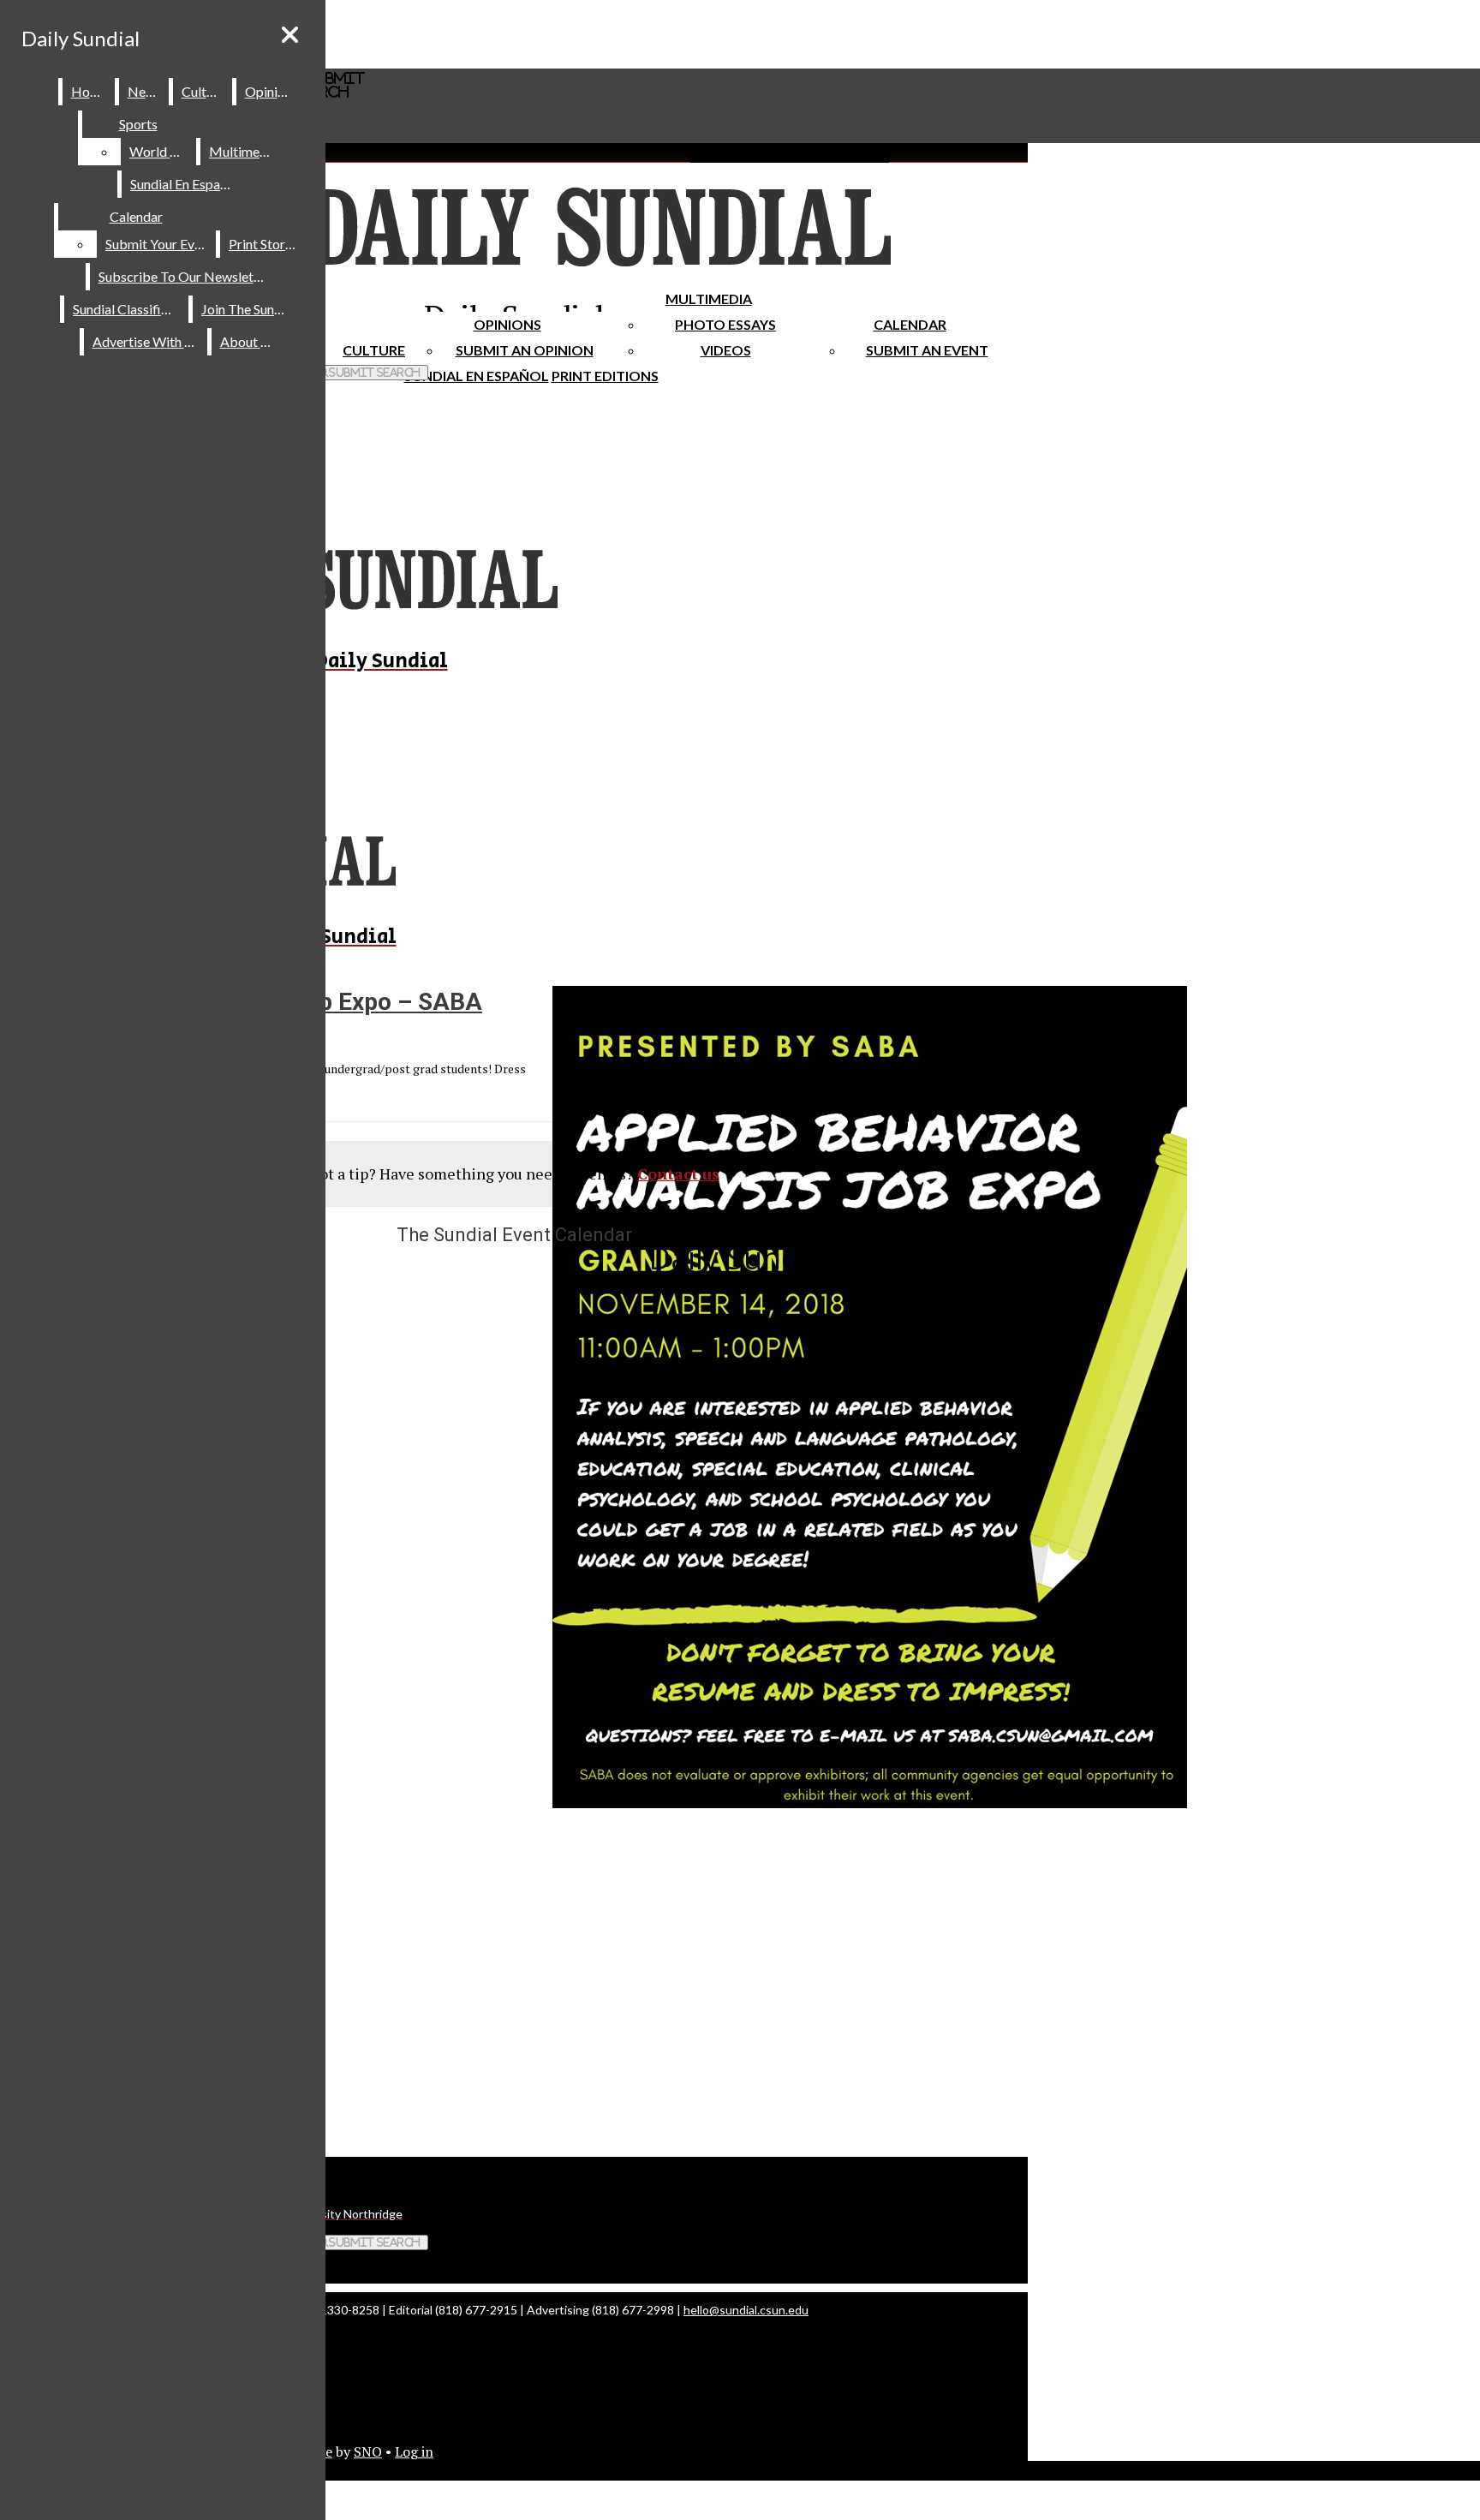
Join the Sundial (248, 309)
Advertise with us (146, 341)
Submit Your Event (159, 244)
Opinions (507, 324)
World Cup (161, 151)
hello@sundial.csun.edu (746, 2310)
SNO (368, 2451)
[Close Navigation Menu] (290, 35)
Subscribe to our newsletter (185, 276)
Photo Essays (725, 324)
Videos (726, 350)
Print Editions (605, 376)
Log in (414, 2451)
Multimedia (709, 299)
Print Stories (265, 244)
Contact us (678, 1173)
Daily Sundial (81, 38)
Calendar (910, 324)
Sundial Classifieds (127, 309)
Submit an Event (927, 350)
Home (90, 91)
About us (248, 341)
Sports (138, 124)
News (145, 91)
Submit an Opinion (525, 350)
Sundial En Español (477, 376)
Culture (203, 91)
